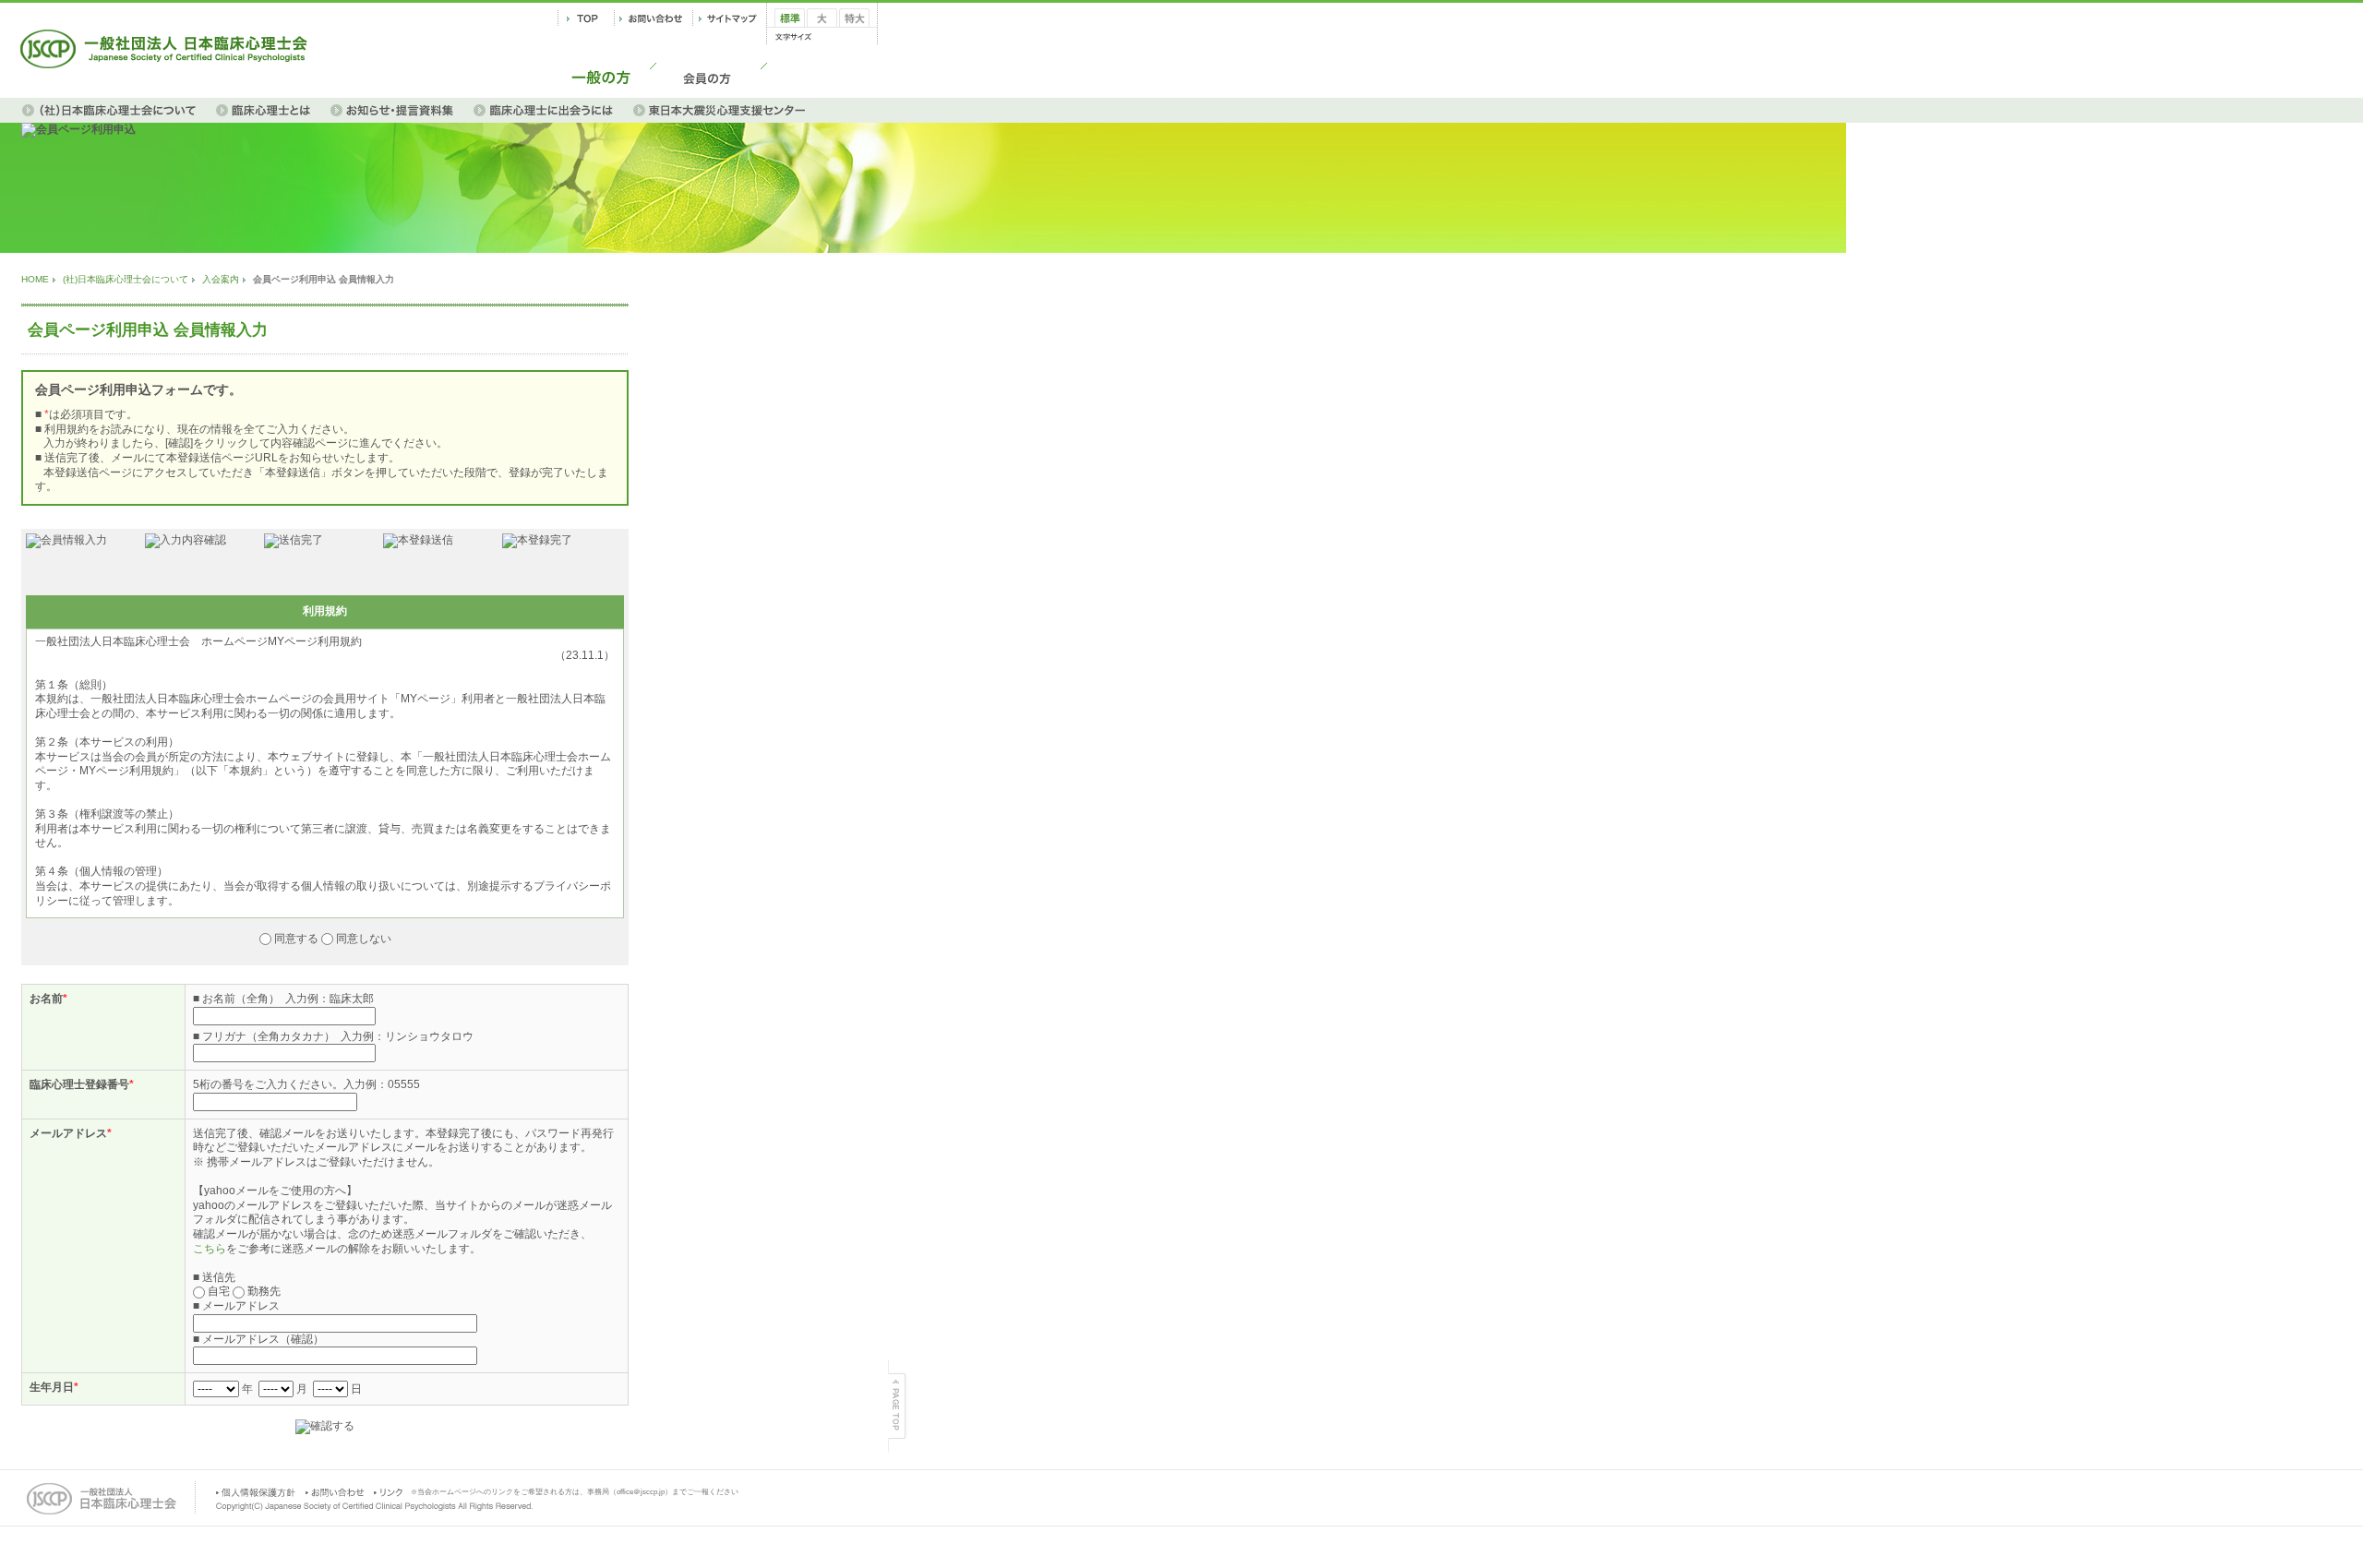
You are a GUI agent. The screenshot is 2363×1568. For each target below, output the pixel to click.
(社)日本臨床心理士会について (126, 279)
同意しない (362, 939)
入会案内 (221, 279)
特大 (850, 33)
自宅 (219, 1291)
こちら (210, 1249)
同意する (296, 939)
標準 (786, 33)
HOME (35, 279)
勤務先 (263, 1291)
